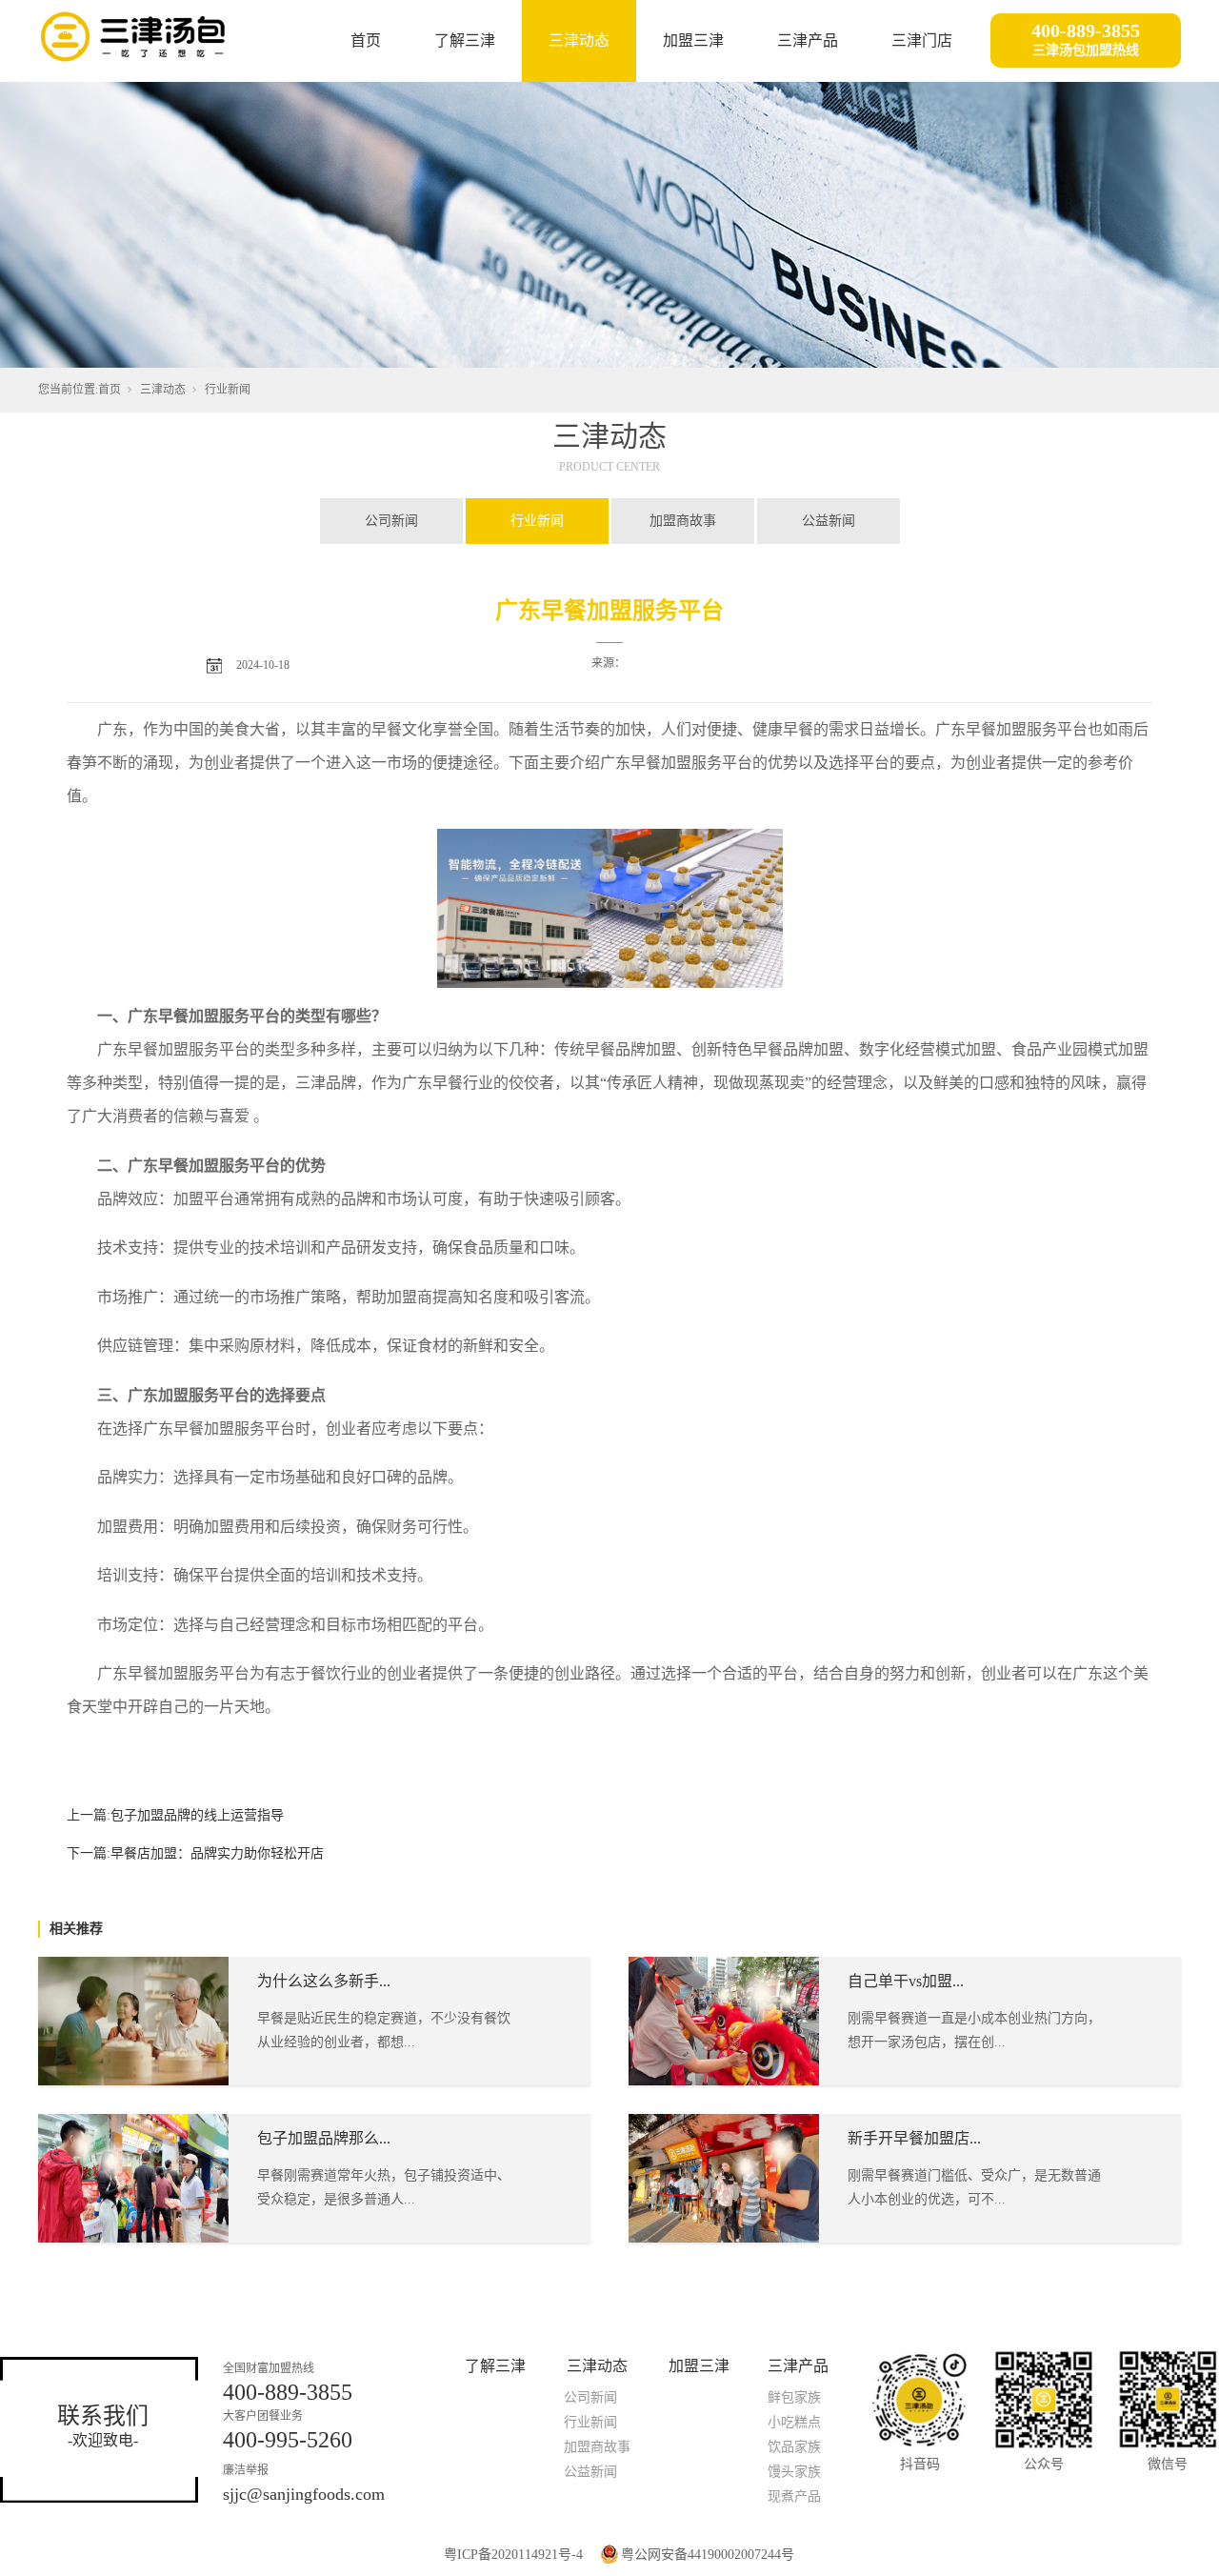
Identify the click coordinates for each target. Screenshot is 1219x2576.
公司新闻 (391, 521)
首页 (366, 40)
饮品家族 (794, 2447)
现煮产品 (794, 2496)
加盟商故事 (683, 521)
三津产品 (808, 40)
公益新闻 (829, 521)
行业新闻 (228, 390)
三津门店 (922, 40)
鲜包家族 (794, 2397)
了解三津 (465, 40)
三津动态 (579, 40)
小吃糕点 (794, 2422)
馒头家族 (794, 2472)
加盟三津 (693, 40)
